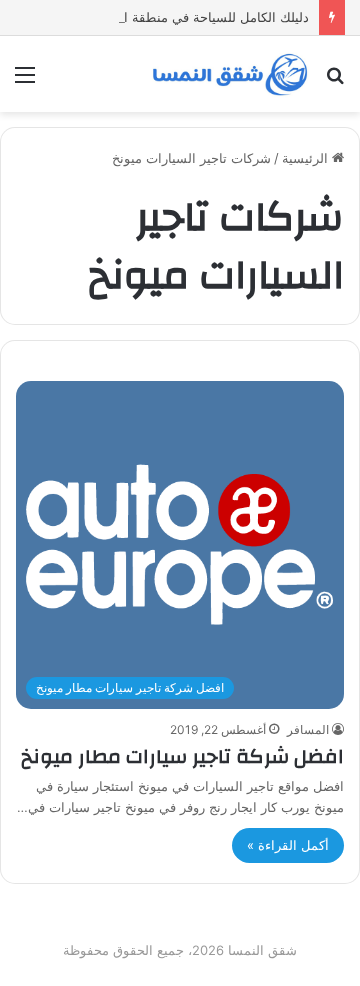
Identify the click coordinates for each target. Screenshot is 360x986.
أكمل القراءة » (288, 845)
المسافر (308, 729)
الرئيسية (307, 158)
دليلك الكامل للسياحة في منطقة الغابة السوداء (180, 17)
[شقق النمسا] (230, 74)
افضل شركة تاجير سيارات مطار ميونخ (182, 756)
